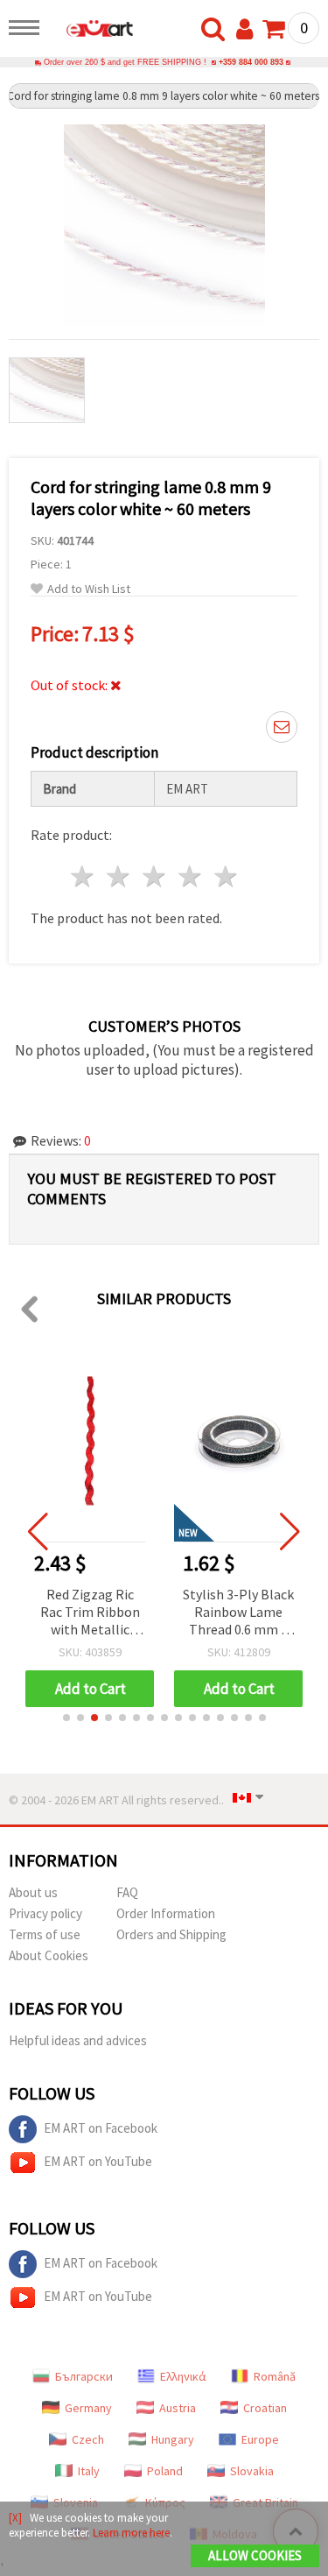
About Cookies (49, 1955)
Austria (178, 2408)
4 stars (190, 876)
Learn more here (131, 2533)
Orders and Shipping (171, 1934)
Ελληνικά (183, 2376)
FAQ (127, 1892)
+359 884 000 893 (251, 62)
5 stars (226, 876)
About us (33, 1892)
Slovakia (252, 2471)
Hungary (173, 2439)
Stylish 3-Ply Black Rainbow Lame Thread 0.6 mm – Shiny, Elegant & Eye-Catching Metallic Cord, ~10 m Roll (238, 1613)
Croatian (265, 2408)
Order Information (166, 1913)
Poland (165, 2471)
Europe (260, 2439)
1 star (84, 876)
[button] (66, 1718)
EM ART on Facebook (101, 2128)
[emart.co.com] (91, 31)
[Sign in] (248, 30)
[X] (15, 2518)
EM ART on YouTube (98, 2161)
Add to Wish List (89, 589)
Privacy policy (45, 1913)
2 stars (119, 876)
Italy (89, 2471)
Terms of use (45, 1934)
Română (275, 2376)
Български (84, 2376)
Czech (88, 2439)
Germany (88, 2408)
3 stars (155, 876)
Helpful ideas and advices (78, 2040)
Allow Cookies (255, 2555)
